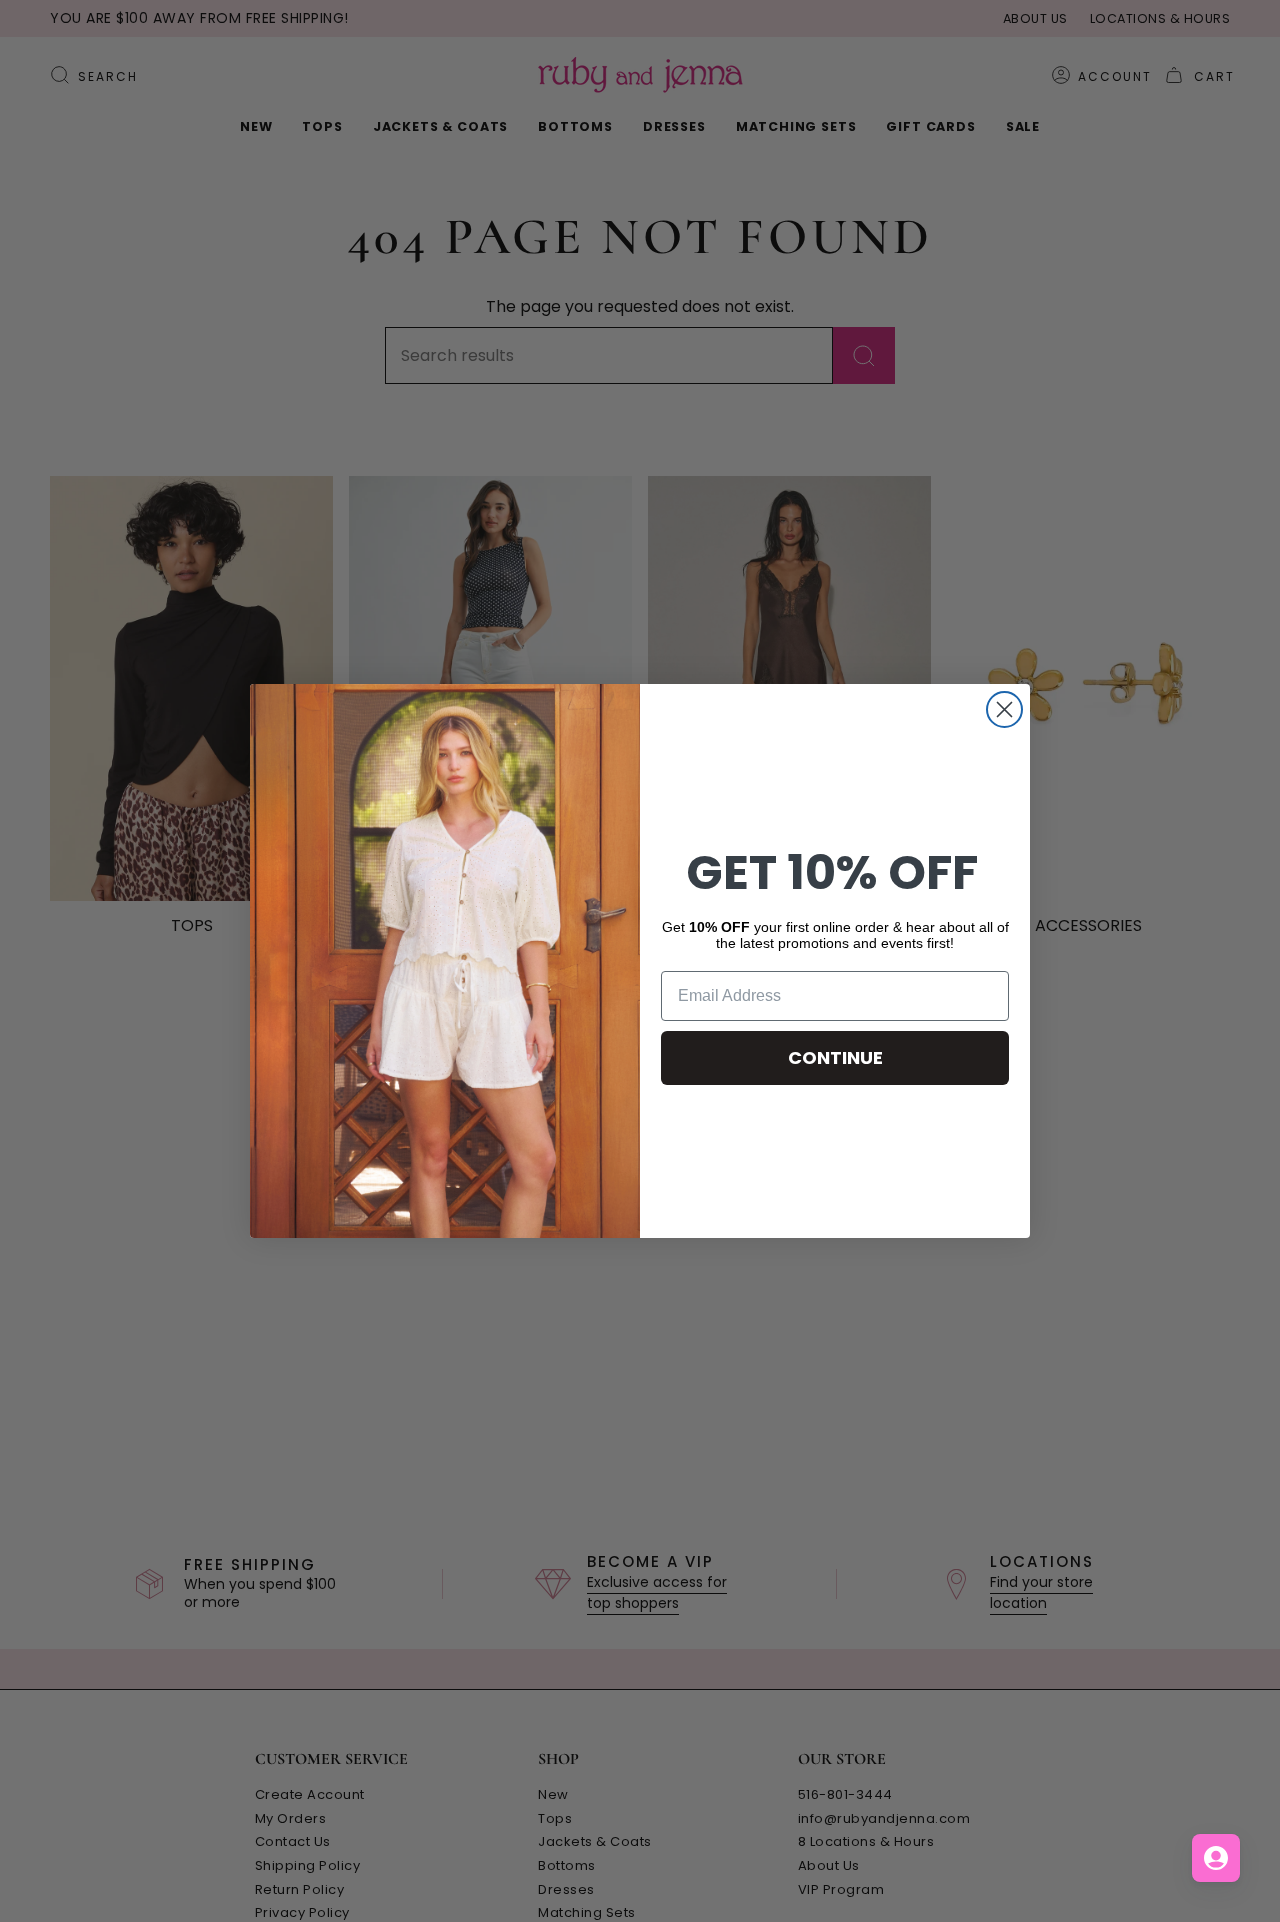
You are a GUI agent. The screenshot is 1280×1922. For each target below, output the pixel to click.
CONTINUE (835, 1057)
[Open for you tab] (1216, 1858)
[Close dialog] (1004, 709)
